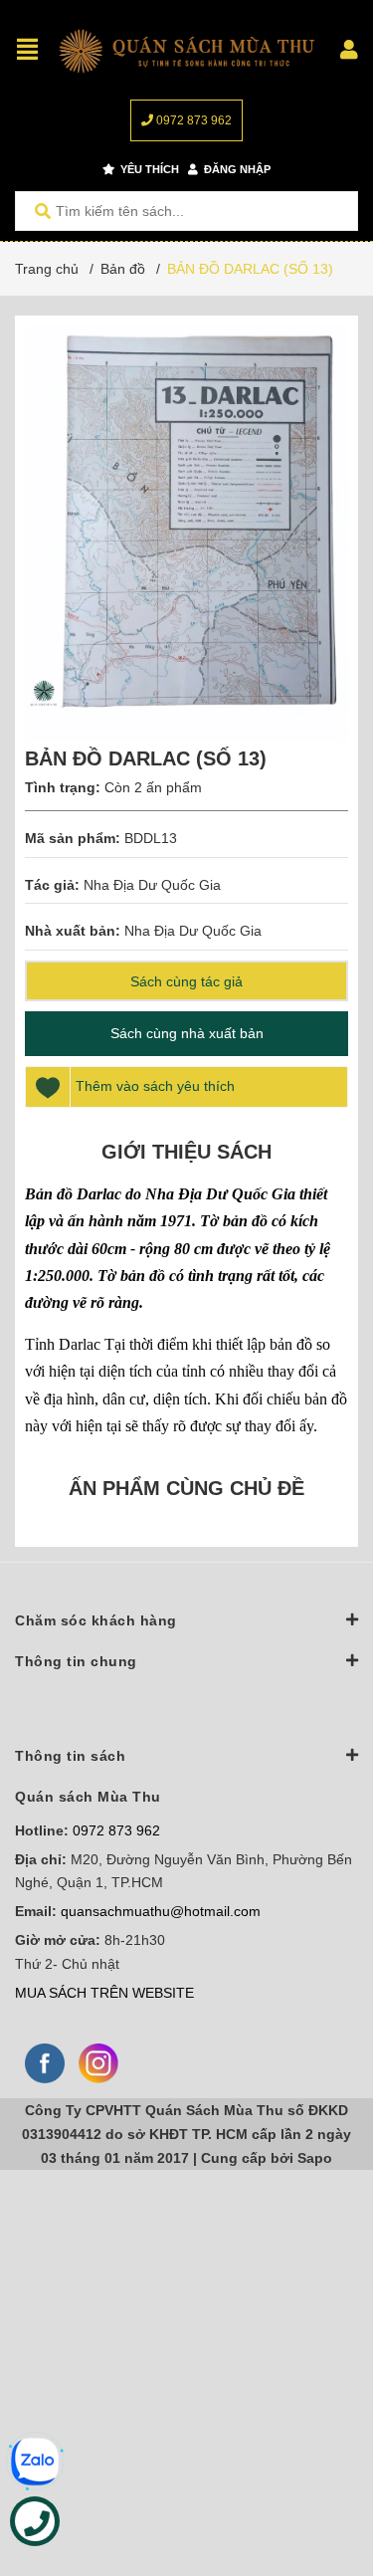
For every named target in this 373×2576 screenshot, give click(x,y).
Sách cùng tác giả (186, 981)
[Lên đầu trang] (318, 2479)
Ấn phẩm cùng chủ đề (186, 1488)
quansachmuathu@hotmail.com (161, 1911)
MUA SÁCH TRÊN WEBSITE (104, 1993)
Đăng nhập (236, 169)
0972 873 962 (192, 120)
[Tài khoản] (349, 50)
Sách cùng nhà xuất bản (187, 1033)
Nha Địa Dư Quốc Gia (152, 885)
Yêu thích (148, 169)
